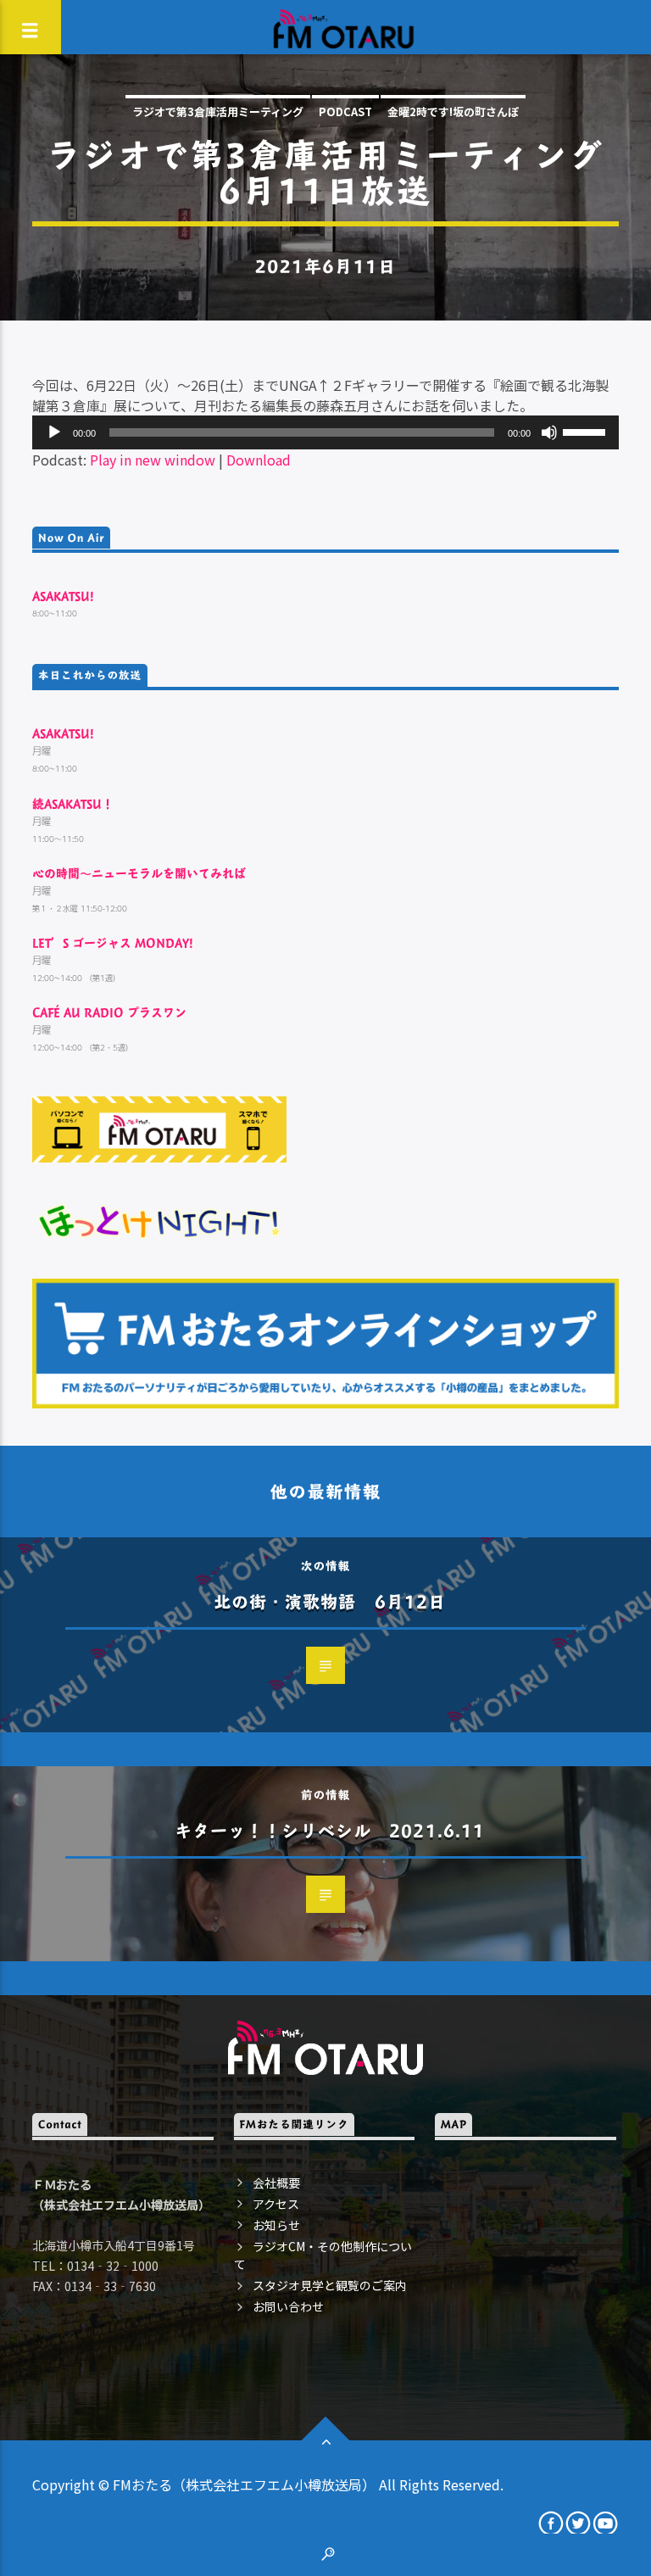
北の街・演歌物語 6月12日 (330, 1601)
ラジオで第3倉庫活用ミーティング (218, 112)
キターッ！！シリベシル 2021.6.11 (330, 1830)
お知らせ (276, 2225)
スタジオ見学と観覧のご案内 (330, 2285)
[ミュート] (549, 432)
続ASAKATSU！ (73, 803)
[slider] (587, 431)
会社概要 (276, 2183)
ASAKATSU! (63, 596)
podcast (345, 112)
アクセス (276, 2204)
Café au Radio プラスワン (109, 1012)
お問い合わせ (288, 2306)
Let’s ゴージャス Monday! (113, 942)
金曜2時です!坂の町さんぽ (453, 112)
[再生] (54, 432)
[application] (325, 432)
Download (259, 460)
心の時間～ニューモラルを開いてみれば (139, 873)
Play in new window (153, 460)
